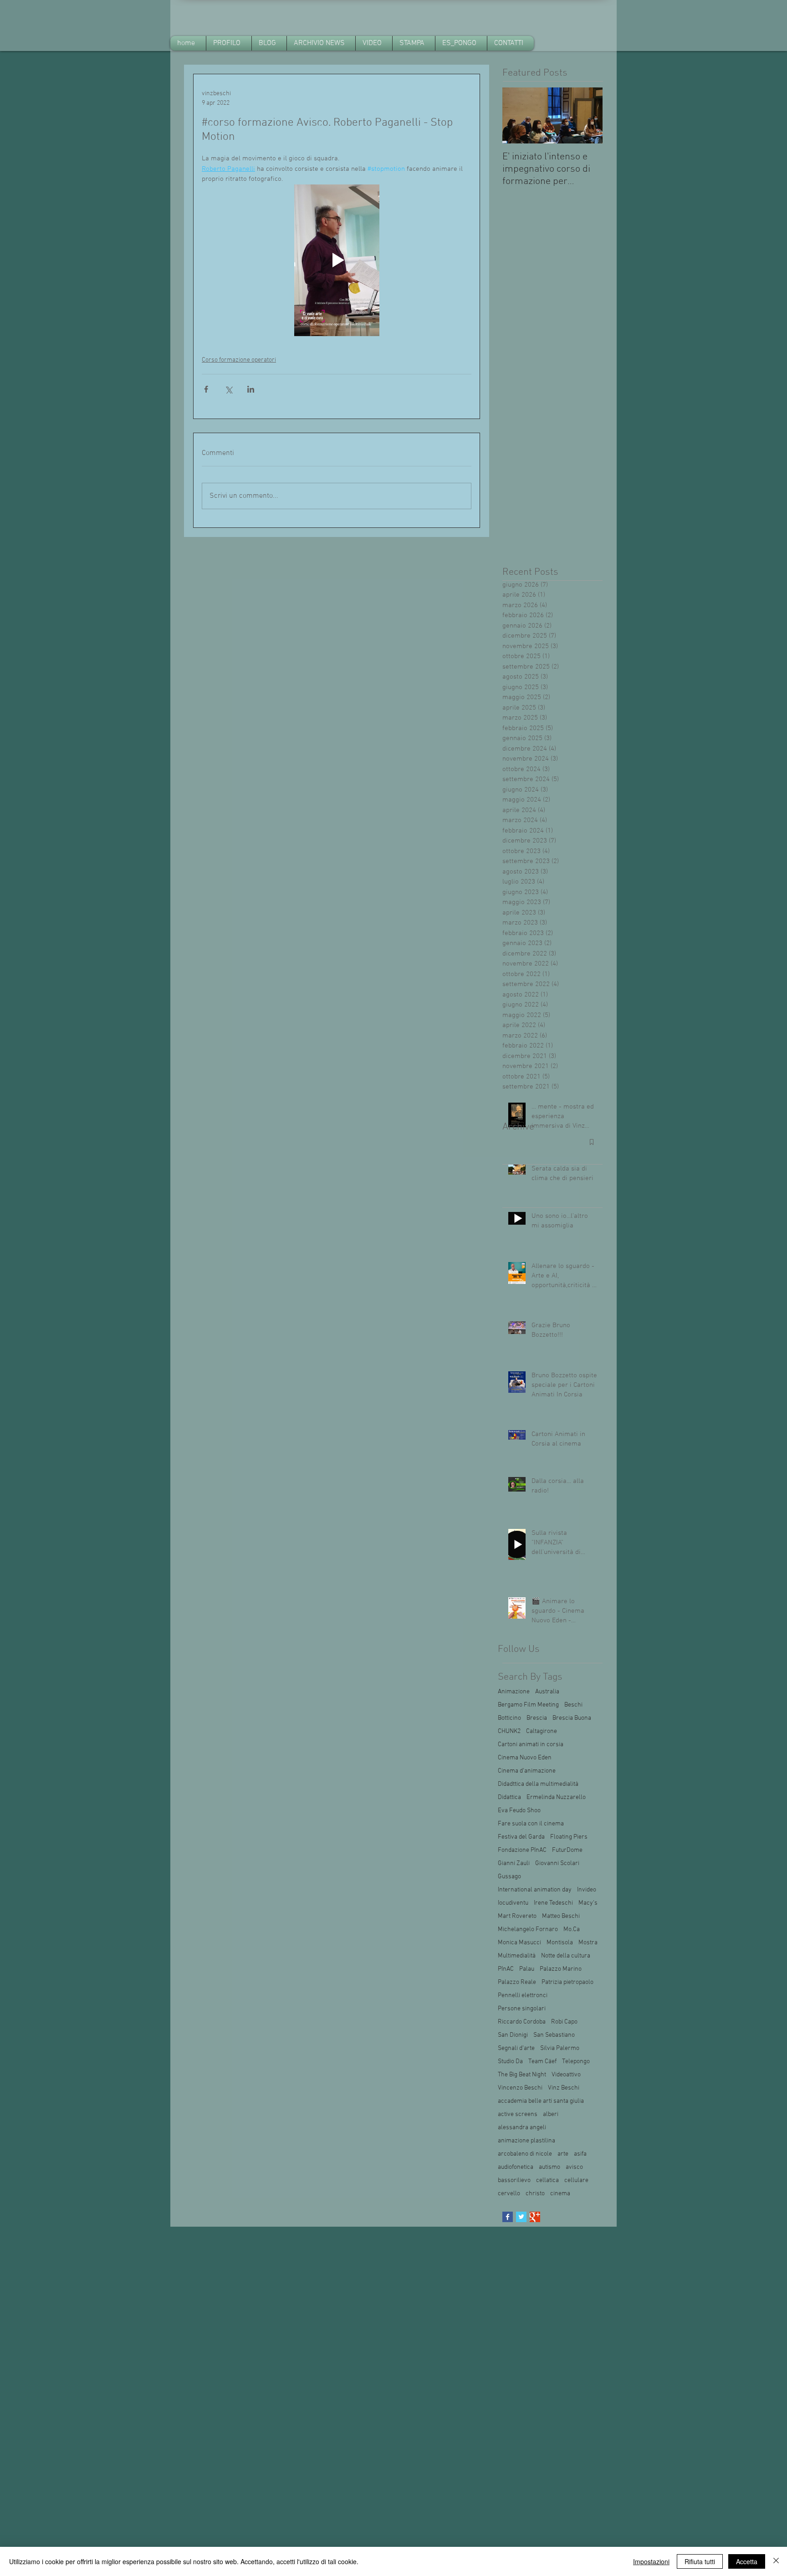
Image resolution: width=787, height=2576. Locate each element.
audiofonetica (516, 2167)
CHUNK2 (509, 1731)
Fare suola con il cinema (531, 1824)
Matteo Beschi (561, 1916)
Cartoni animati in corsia (531, 1745)
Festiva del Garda (521, 1837)
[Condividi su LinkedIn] (251, 389)
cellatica (547, 2180)
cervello (509, 2194)
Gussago (509, 1877)
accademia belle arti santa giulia (541, 2101)
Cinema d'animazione (527, 1771)
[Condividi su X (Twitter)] (228, 389)
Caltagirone (542, 1731)
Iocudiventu (513, 1903)
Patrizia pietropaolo (567, 1982)
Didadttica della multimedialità (538, 1784)
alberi (551, 2114)
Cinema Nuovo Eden (525, 1758)
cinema (560, 2194)
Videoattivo (566, 2075)
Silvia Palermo (560, 2048)
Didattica (509, 1797)
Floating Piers (569, 1837)
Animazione (514, 1692)
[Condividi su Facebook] (206, 389)
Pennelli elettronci (523, 1996)
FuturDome (567, 1850)
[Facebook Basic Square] (508, 2217)
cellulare (576, 2180)
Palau (527, 1969)
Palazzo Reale (517, 1982)
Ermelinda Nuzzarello (556, 1797)
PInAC (506, 1969)
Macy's (588, 1903)
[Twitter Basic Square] (521, 2217)
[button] (321, 43)
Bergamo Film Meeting (528, 1705)
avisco (574, 2167)
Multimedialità (517, 1956)
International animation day (535, 1890)
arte (563, 2154)
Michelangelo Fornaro (528, 1929)
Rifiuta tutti (700, 2561)
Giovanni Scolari (557, 1863)
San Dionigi (513, 2035)
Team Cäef (542, 2062)
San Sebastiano (554, 2035)
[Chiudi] (776, 2561)
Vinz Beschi (564, 2088)
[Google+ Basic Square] (535, 2217)
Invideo (587, 1890)
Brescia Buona (572, 1718)
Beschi (573, 1705)
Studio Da (510, 2062)
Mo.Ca (572, 1929)
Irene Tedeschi (553, 1903)
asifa (580, 2154)
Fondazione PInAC (522, 1850)
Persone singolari (522, 2009)
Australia (547, 1692)
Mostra (588, 1943)
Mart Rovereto (517, 1916)
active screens (518, 2114)
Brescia (537, 1718)
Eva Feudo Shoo (519, 1811)
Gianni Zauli (514, 1863)
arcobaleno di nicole (525, 2154)
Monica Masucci (519, 1943)
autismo (549, 2167)
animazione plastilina (526, 2141)
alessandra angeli (522, 2128)
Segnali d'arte (516, 2048)
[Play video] (337, 260)
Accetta (747, 2561)
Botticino (509, 1718)
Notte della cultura (566, 1956)
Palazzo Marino (561, 1969)
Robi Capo (564, 2022)
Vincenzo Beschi (520, 2088)
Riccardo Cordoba (522, 2022)
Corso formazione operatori (239, 360)
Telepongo (576, 2062)
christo (535, 2194)
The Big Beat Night (522, 2075)
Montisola (560, 1943)
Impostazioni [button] (651, 2561)
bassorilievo (514, 2180)
